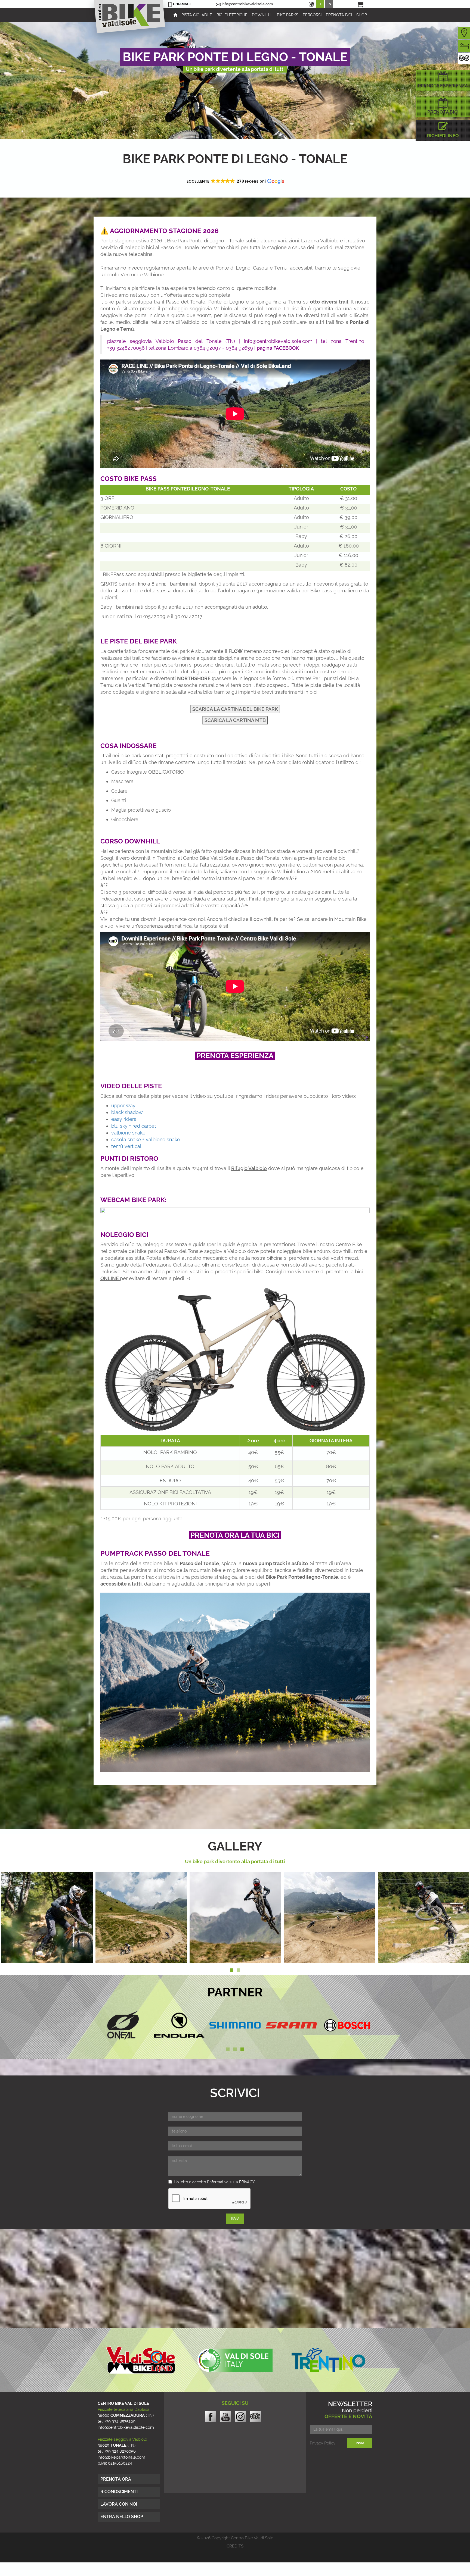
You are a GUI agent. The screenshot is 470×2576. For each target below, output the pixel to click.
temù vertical (126, 1146)
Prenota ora (116, 2479)
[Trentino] (328, 2360)
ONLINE (110, 1278)
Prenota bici (339, 15)
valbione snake (128, 1133)
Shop (362, 15)
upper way (123, 1106)
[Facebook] (211, 2416)
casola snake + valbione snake (146, 1139)
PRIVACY (247, 2182)
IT (320, 4)
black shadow (127, 1112)
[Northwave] (179, 2025)
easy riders (124, 1119)
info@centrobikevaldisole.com (247, 4)
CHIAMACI (182, 4)
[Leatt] (291, 2025)
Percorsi (312, 15)
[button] (235, 181)
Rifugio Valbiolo (249, 1168)
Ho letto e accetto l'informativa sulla (214, 2182)
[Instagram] (240, 2418)
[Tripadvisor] (255, 2416)
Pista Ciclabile (197, 15)
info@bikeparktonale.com (121, 2457)
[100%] (235, 2025)
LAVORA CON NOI (119, 2504)
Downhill (262, 15)
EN (329, 4)
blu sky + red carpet (134, 1126)
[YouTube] (225, 2416)
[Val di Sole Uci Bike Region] (235, 2360)
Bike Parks (288, 15)
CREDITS (235, 2546)
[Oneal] (347, 2025)
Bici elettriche (232, 15)
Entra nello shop (122, 2517)
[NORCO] (123, 2025)
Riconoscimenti (119, 2492)
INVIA (235, 2219)
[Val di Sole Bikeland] (142, 2360)
